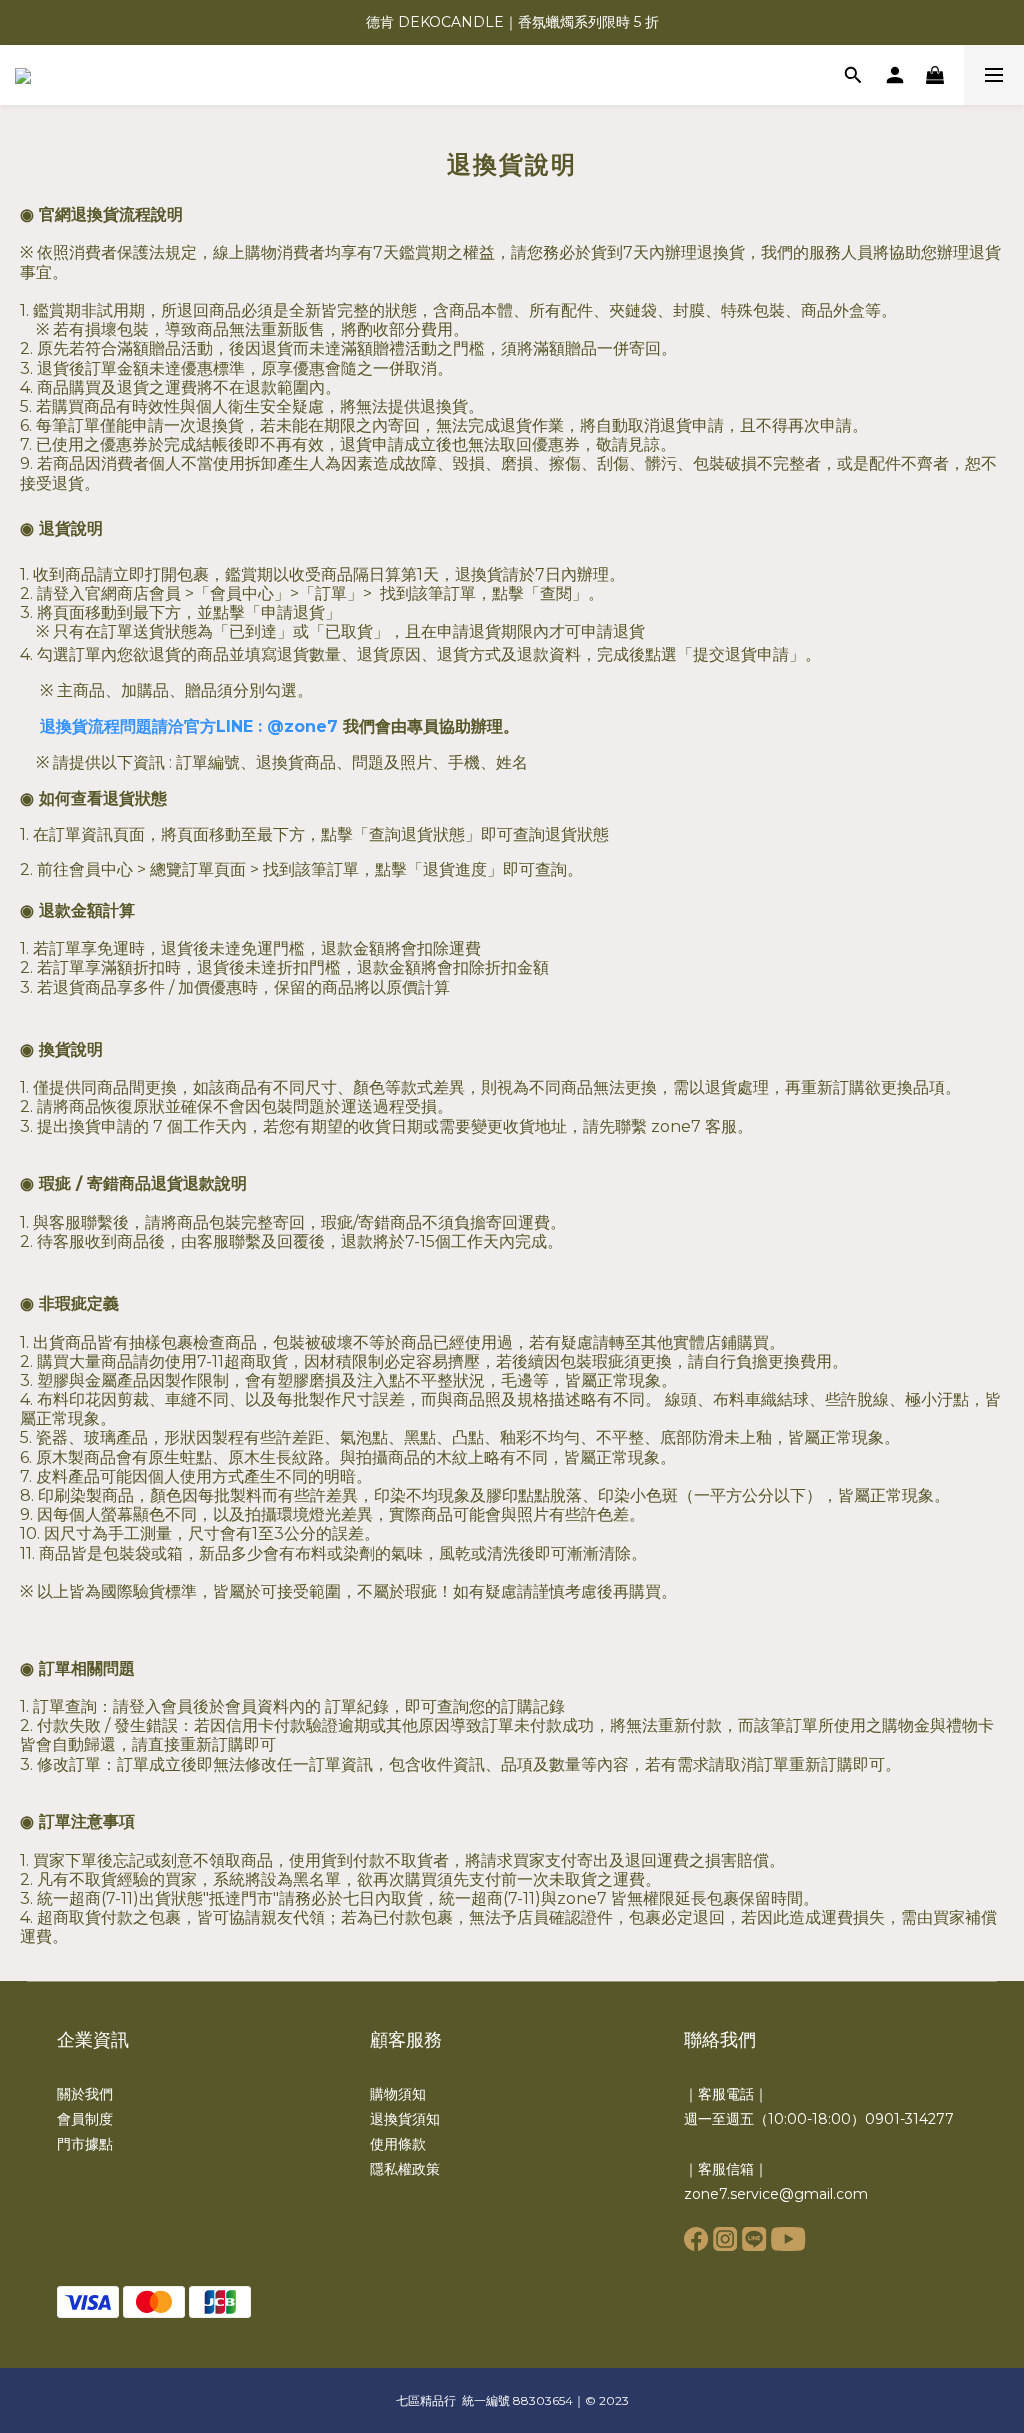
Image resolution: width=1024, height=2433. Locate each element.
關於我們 (85, 2094)
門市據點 (85, 2144)
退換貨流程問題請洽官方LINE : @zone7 (189, 726)
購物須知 (398, 2094)
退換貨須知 (405, 2119)
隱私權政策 (405, 2169)
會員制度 (85, 2119)
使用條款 (398, 2144)
